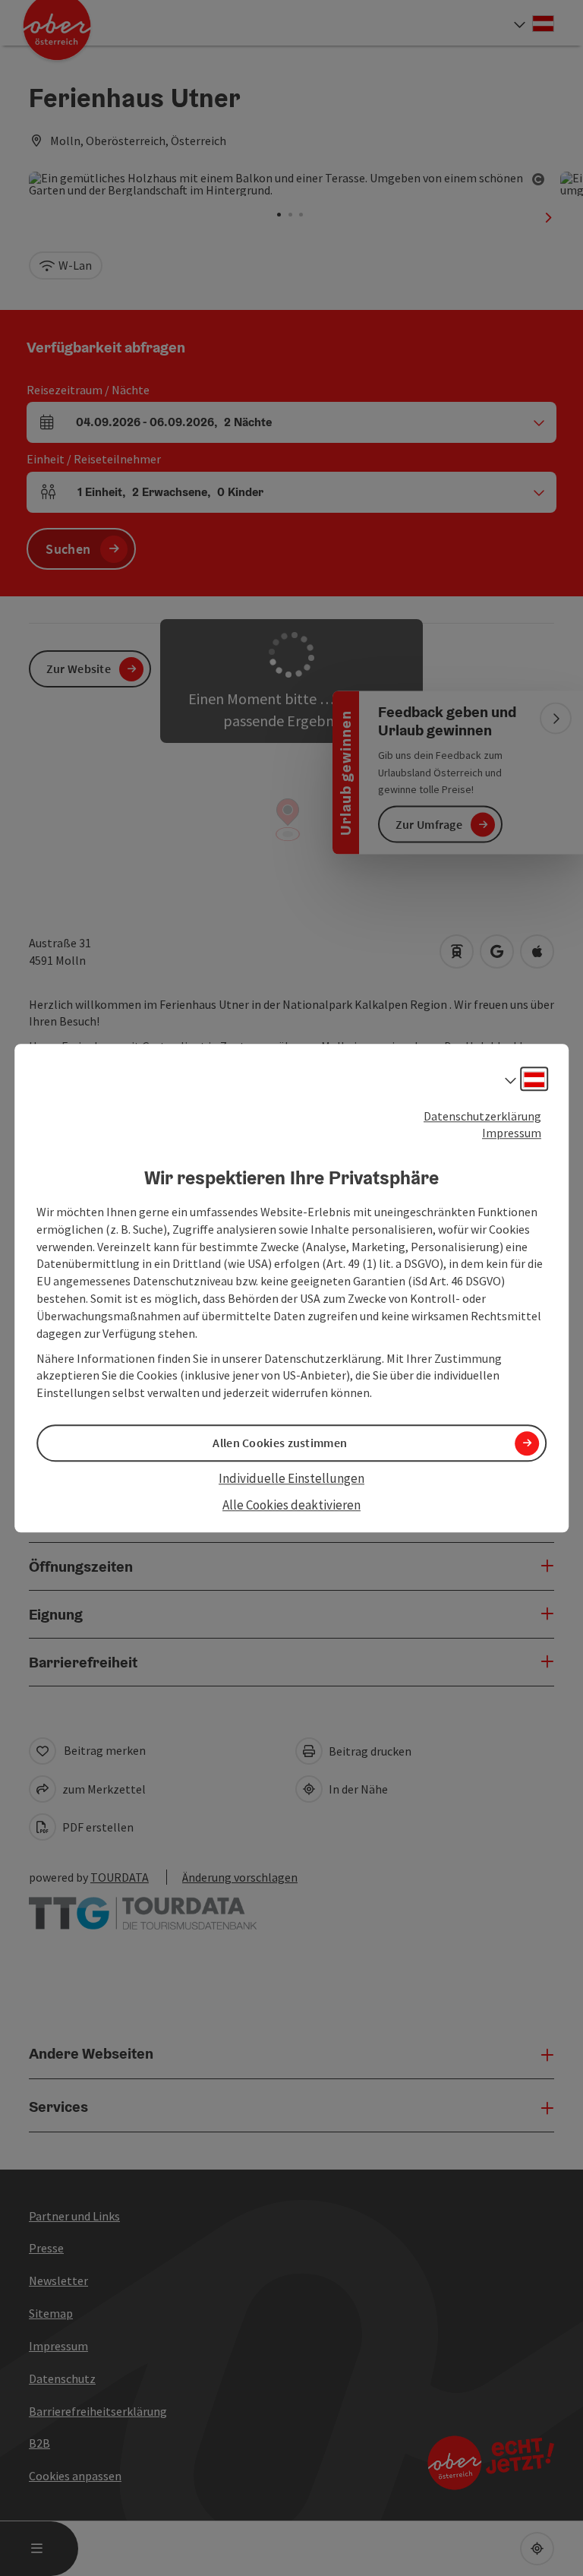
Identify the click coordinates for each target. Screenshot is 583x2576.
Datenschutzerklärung (482, 1116)
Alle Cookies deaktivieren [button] (291, 1505)
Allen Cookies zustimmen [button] (280, 1443)
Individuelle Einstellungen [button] (291, 1479)
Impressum (512, 1133)
